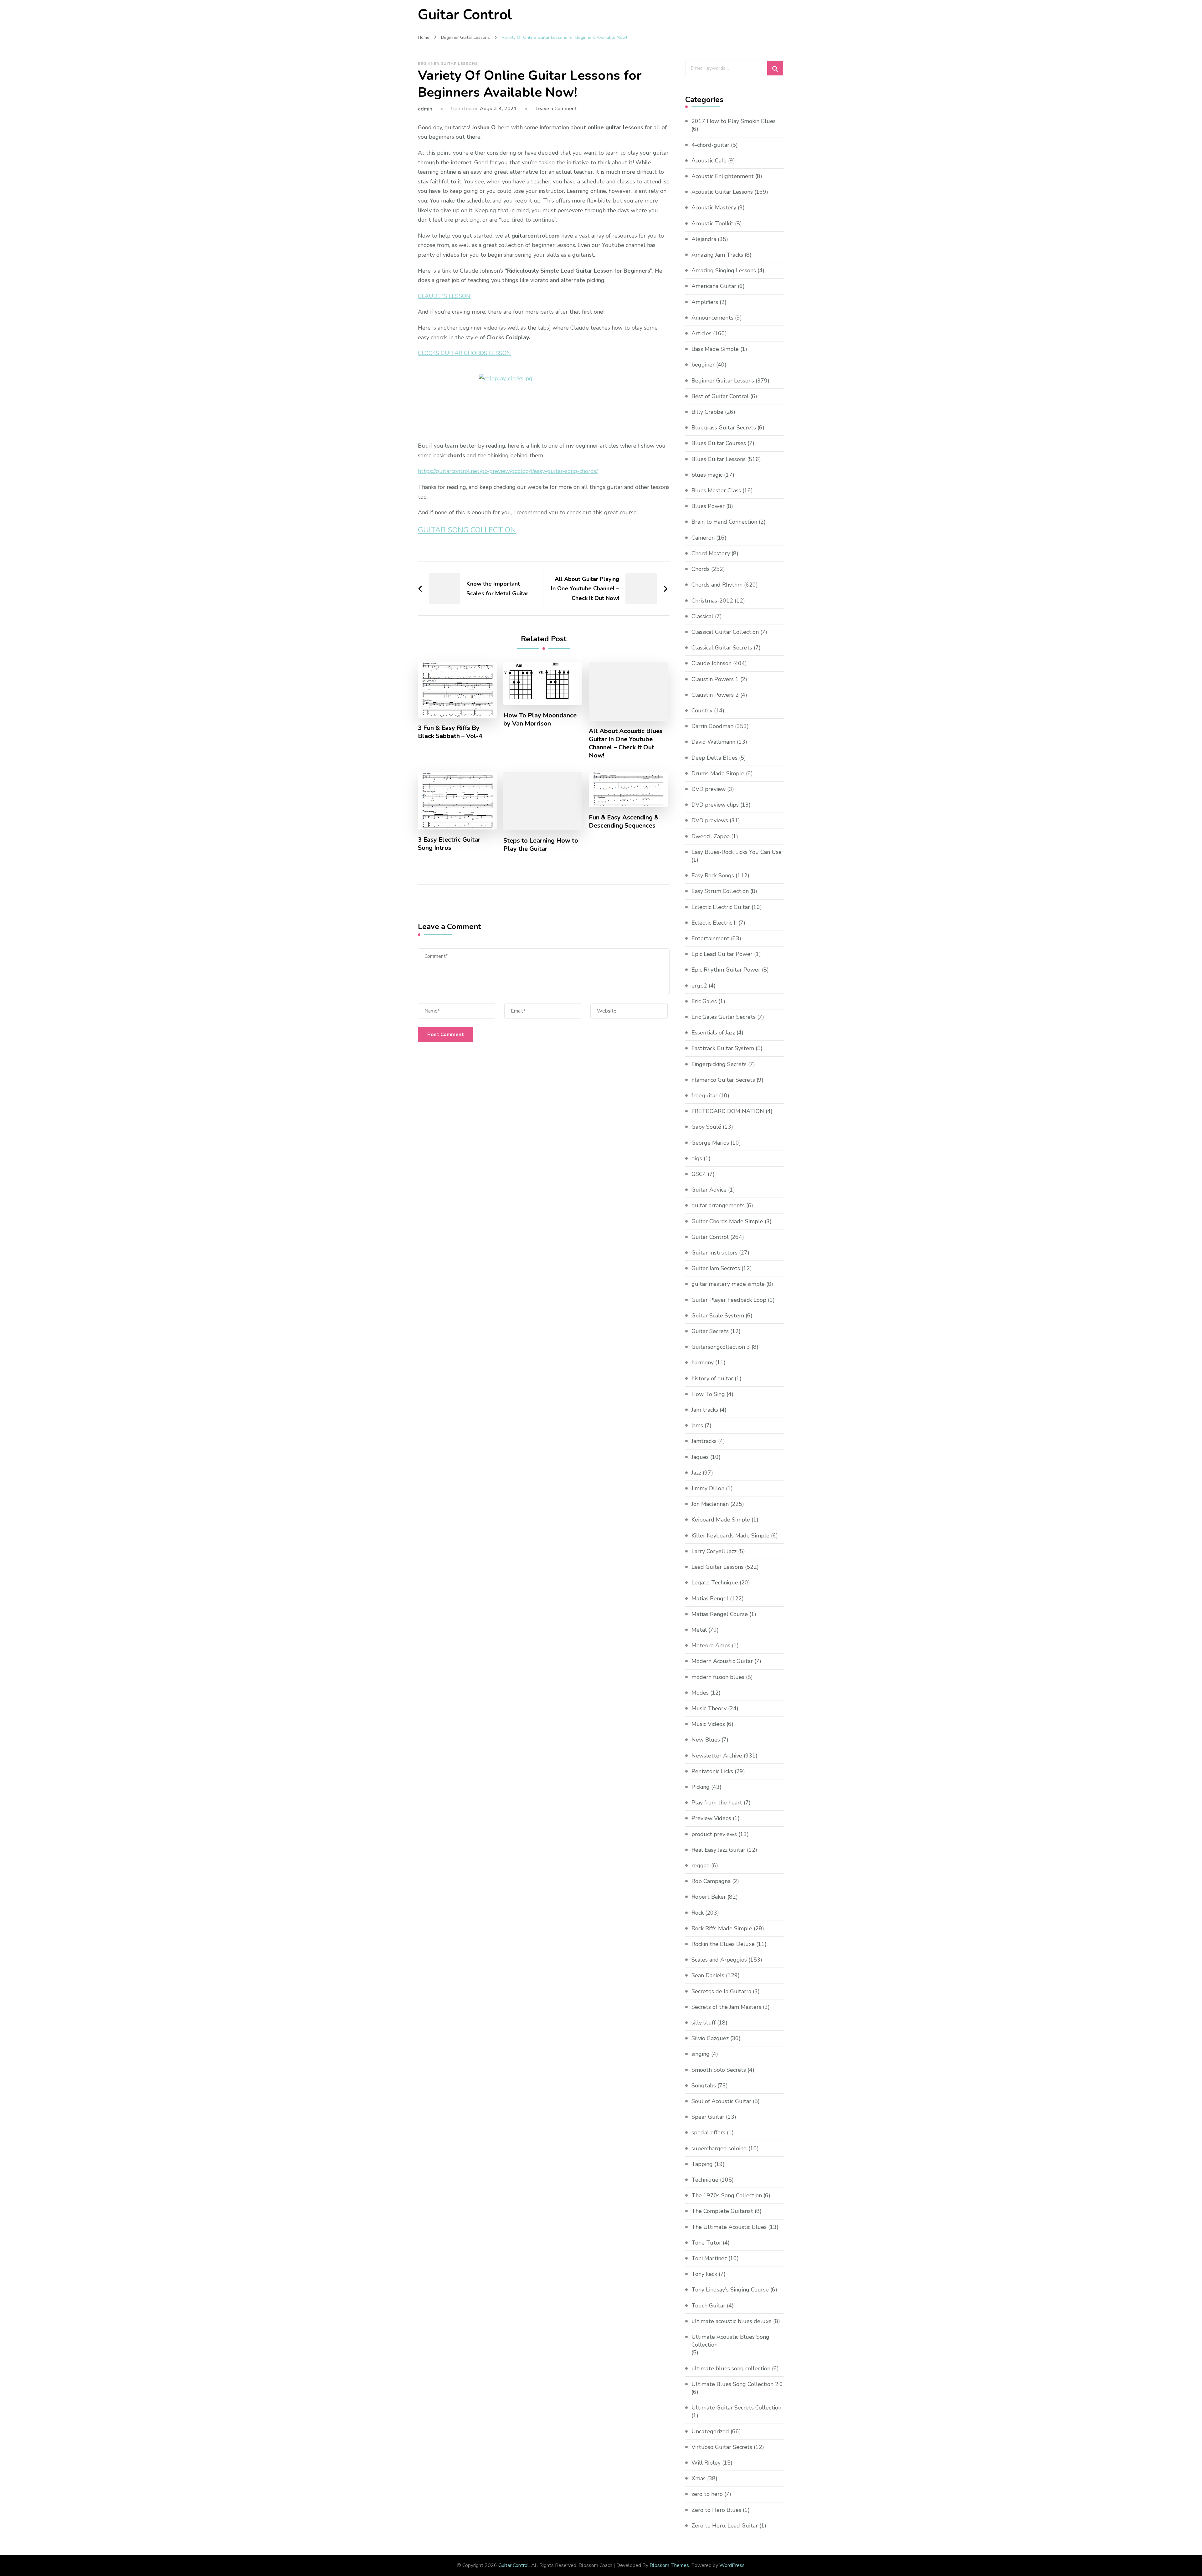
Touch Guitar (708, 2306)
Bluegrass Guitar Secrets (724, 428)
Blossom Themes (669, 2565)
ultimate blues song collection (731, 2368)
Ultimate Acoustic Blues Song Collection (730, 2341)
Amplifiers (705, 302)
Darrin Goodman (712, 726)
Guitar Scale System (718, 1316)
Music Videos (708, 1724)
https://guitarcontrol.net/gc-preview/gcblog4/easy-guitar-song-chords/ (508, 471)
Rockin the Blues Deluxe (723, 1944)
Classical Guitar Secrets (722, 648)
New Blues (706, 1740)
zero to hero (707, 2494)
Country (702, 711)
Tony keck (704, 2274)
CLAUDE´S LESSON (444, 296)
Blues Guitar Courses (719, 443)
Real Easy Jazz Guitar (718, 1850)
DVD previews (710, 820)
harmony (703, 1362)
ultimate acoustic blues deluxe (732, 2321)
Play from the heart (717, 1803)
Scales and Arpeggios (719, 1960)
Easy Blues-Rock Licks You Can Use (737, 852)
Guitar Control (465, 15)
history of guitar (712, 1378)
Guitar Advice (709, 1190)
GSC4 (699, 1174)
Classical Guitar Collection (725, 632)
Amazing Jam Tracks (717, 255)
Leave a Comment (556, 109)
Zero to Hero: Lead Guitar (725, 2526)
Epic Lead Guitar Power (722, 954)
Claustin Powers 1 (715, 679)
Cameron (703, 538)
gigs (697, 1158)
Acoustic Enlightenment (723, 176)
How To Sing (708, 1394)
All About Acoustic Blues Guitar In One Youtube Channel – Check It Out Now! (626, 743)
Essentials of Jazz (713, 1033)
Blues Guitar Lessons (719, 459)
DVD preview (709, 789)
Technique (705, 2180)
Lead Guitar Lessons (717, 1567)
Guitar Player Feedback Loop (729, 1300)
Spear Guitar (708, 2117)
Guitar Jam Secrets (716, 1268)
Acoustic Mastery (714, 208)
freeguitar (704, 1096)
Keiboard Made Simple (721, 1520)
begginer (703, 365)
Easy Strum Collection (720, 891)
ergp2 (699, 986)
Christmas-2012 (712, 601)
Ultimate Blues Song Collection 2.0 (737, 2384)
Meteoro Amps (711, 1645)
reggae (701, 1865)
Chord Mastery (711, 553)
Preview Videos (711, 1818)
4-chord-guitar (710, 145)
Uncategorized (710, 2431)
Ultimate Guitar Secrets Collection (736, 2408)
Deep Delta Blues (714, 758)
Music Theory (709, 1708)
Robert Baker (709, 1897)
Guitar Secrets (710, 1331)
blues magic (707, 475)
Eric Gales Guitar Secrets (724, 1017)
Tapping (702, 2164)
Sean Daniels (708, 1975)
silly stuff (704, 2023)
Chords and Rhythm (717, 585)
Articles (701, 333)
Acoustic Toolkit (712, 223)
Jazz (696, 1473)
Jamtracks (704, 1441)
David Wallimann (713, 742)
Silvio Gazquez (710, 2038)
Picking (701, 1787)
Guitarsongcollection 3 (721, 1347)
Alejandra (704, 239)
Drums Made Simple (718, 773)
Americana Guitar (714, 286)
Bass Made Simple (715, 349)
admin (425, 109)
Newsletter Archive (717, 1756)
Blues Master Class (716, 490)
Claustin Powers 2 (715, 695)
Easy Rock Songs (713, 875)
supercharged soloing (719, 2148)
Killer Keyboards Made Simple (730, 1536)
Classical (702, 616)
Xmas (699, 2478)
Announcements (712, 318)
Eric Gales (704, 1001)
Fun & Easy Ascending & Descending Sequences (624, 822)
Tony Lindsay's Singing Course (730, 2290)
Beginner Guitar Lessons (448, 64)
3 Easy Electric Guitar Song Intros (449, 844)
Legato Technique (715, 1583)
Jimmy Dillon (708, 1488)
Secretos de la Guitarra (721, 1991)
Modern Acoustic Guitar (722, 1661)
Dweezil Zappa (711, 836)
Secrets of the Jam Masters (726, 2007)
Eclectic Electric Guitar (721, 907)
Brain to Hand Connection (724, 522)
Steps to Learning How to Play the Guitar (541, 845)
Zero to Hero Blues (716, 2510)
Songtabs (704, 2086)
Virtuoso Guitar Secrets (722, 2447)
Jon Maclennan (710, 1504)
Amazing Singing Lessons (724, 270)
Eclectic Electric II (714, 923)
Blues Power (708, 506)
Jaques (700, 1457)
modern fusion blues (718, 1677)
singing (701, 2054)
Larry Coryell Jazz (714, 1551)
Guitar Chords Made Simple (727, 1221)
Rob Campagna (711, 1881)
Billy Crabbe (707, 412)
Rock (698, 1913)
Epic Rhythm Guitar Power (726, 970)
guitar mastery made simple (728, 1284)
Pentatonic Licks (712, 1771)
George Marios (710, 1143)
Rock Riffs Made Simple (722, 1928)
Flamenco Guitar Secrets (723, 1080)
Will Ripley (706, 2463)
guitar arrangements (718, 1205)
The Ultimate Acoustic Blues (729, 2227)
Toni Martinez (709, 2258)
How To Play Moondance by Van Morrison (540, 720)
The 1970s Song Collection (727, 2195)
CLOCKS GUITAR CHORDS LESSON (464, 353)
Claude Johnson (711, 663)
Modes (700, 1693)
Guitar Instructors (714, 1253)
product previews (714, 1834)
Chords (701, 569)
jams (697, 1425)
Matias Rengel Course (720, 1614)
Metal (699, 1630)
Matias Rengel (710, 1598)
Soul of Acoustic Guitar (721, 2101)
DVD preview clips (715, 805)
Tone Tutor (706, 2243)
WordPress (732, 2565)
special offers (708, 2132)
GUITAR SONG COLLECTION (467, 530)
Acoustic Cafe (709, 161)
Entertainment (710, 938)
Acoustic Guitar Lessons (722, 192)
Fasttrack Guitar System (723, 1048)
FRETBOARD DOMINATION (728, 1111)
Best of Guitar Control (720, 396)
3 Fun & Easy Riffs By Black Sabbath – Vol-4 (450, 732)
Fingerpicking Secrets (719, 1064)
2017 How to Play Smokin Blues (734, 121)
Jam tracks (705, 1410)
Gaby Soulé (706, 1127)
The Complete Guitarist (722, 2211)
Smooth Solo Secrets (719, 2070)
